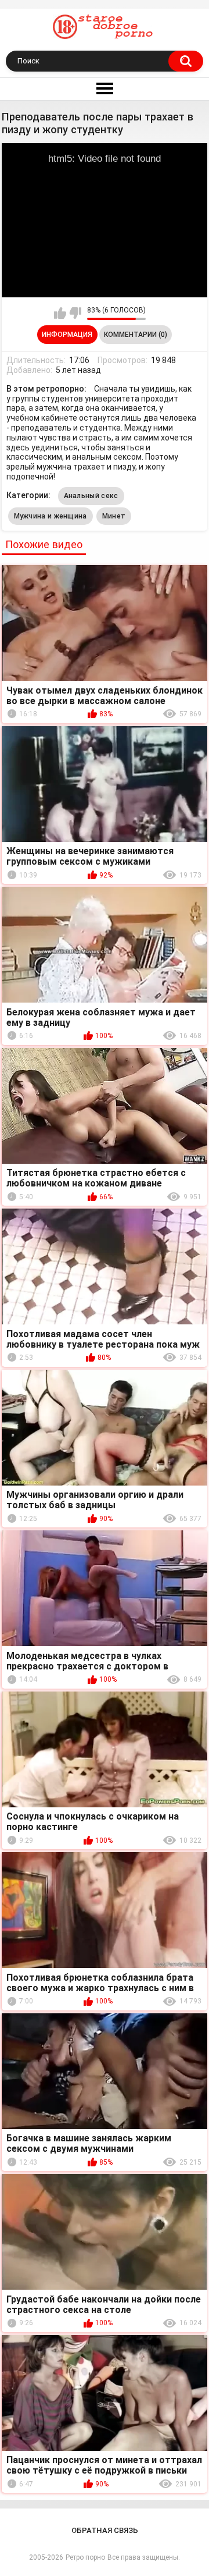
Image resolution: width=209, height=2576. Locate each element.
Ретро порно (85, 2557)
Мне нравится (60, 313)
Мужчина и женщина (51, 516)
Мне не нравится (75, 313)
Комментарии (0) (136, 335)
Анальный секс (91, 496)
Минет (114, 516)
